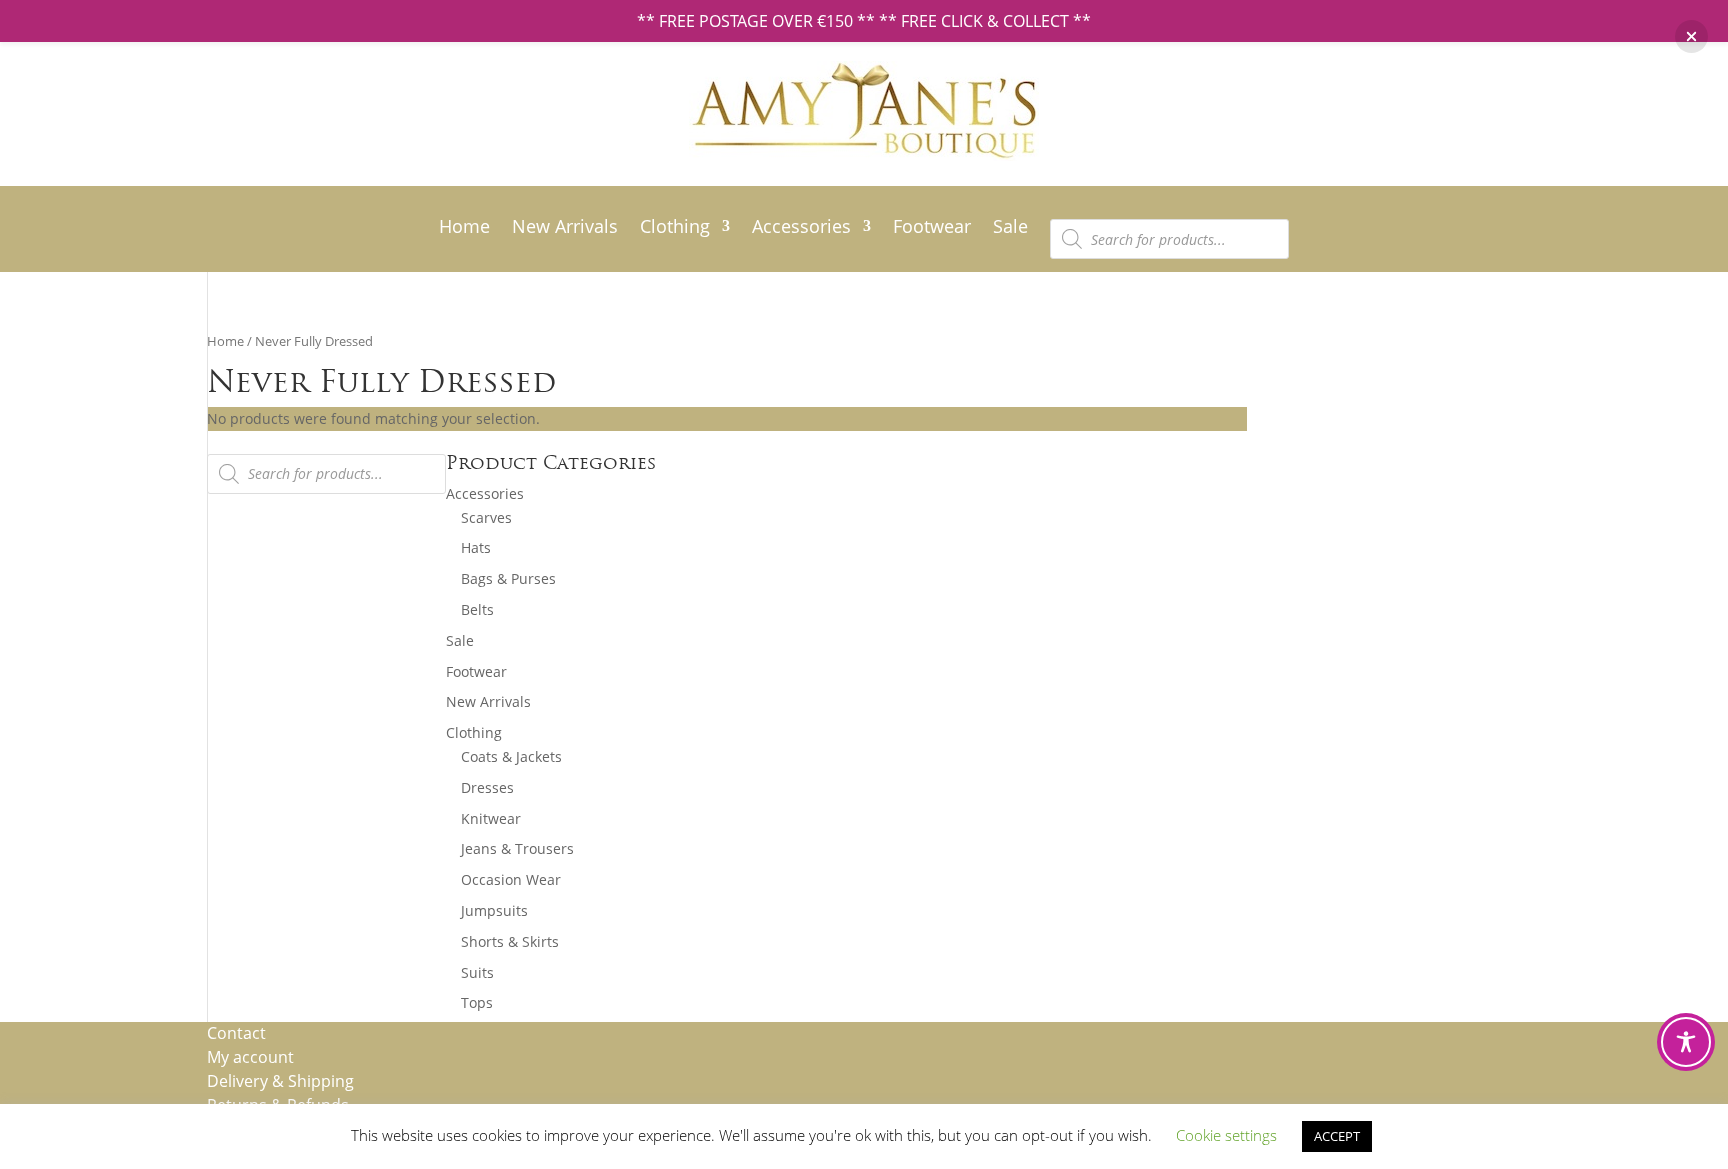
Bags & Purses (508, 578)
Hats (476, 547)
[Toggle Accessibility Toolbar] (1686, 1042)
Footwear (932, 228)
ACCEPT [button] (1337, 1136)
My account (250, 1057)
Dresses (487, 787)
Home (464, 228)
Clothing (675, 228)
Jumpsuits (494, 910)
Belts (477, 609)
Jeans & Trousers (517, 848)
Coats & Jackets (511, 756)
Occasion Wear (511, 879)
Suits (477, 972)
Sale (1010, 228)
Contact (236, 1033)
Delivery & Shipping (280, 1081)
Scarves (486, 517)
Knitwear (491, 818)
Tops (477, 1002)
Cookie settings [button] (1226, 1135)
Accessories (801, 228)
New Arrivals (565, 228)
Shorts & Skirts (510, 941)
